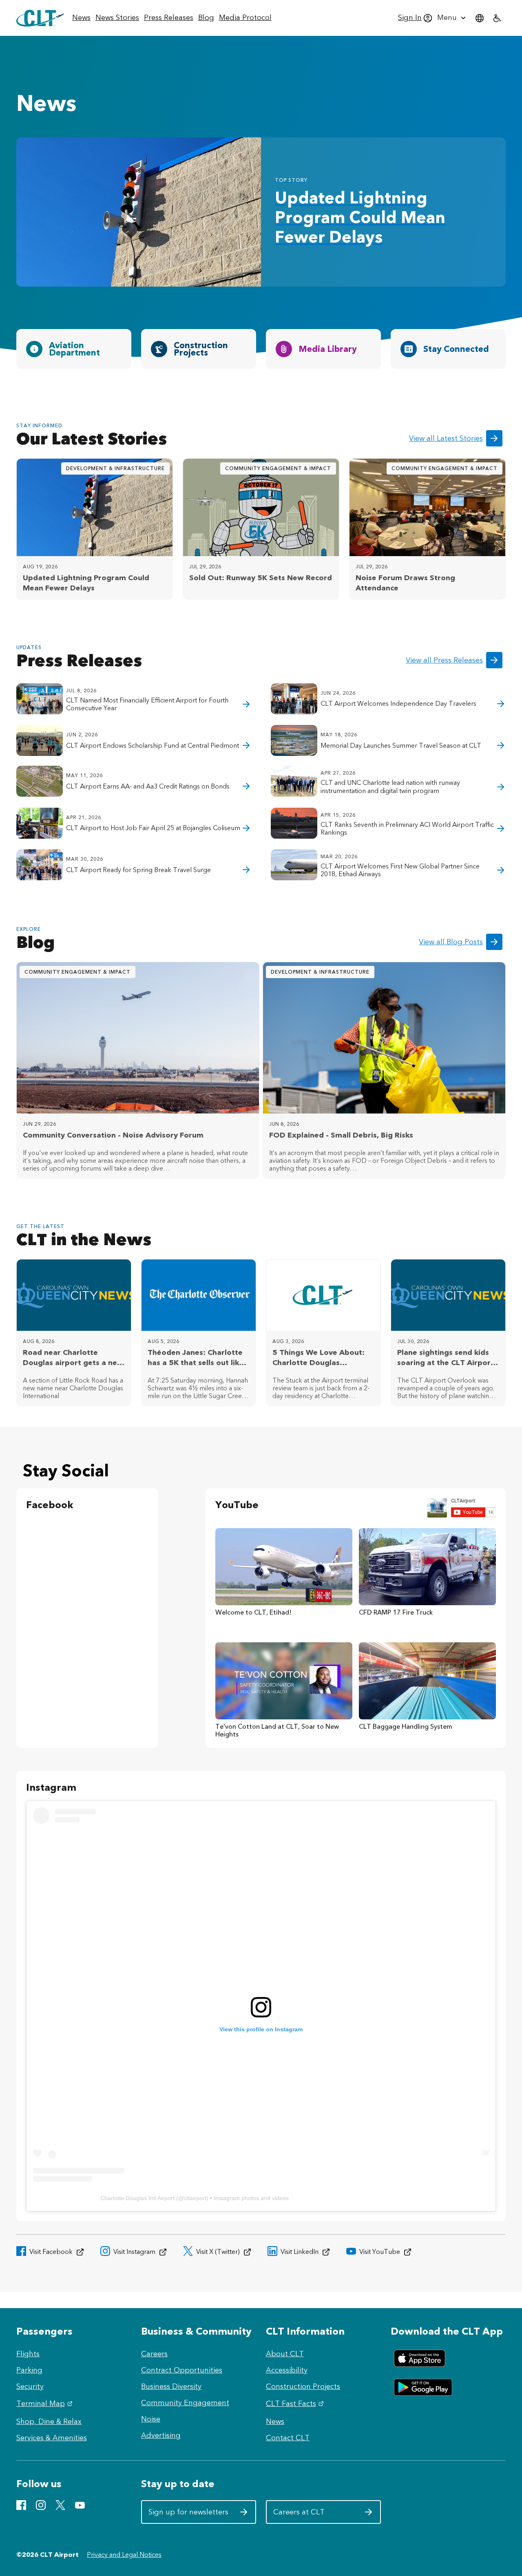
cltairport (195, 2198)
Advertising (161, 2435)
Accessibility (287, 2370)
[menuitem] (81, 18)
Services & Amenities (52, 2438)
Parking (29, 2370)
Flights (28, 2354)
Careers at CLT (313, 2515)
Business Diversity (171, 2386)
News (275, 2421)
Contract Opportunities (182, 2370)
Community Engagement (185, 2403)
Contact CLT (288, 2438)
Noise (151, 2419)
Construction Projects (303, 2386)
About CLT (285, 2354)
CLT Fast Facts (296, 2404)
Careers (154, 2354)
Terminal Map (45, 2404)
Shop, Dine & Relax (49, 2421)
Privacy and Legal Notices (124, 2555)
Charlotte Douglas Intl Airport (137, 2198)
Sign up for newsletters (189, 2515)
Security (30, 2386)
